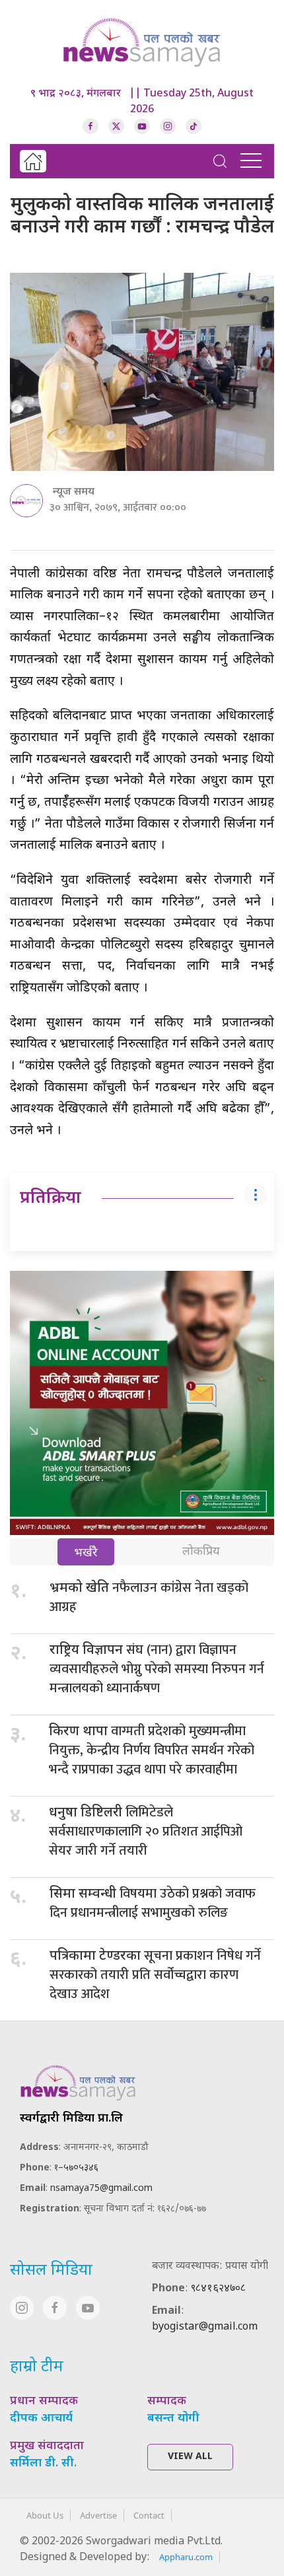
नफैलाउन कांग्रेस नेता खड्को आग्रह (149, 1597)
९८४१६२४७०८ (218, 2289)
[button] (220, 161)
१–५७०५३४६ (76, 2168)
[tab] (86, 1553)
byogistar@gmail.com (205, 2327)
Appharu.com (186, 2557)
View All (190, 2457)
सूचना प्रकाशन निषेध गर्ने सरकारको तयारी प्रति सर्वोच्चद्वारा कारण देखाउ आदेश (155, 1975)
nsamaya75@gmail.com (101, 2189)
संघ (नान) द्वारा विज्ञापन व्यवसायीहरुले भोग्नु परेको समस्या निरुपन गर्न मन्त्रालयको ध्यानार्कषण (157, 1669)
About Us (45, 2515)
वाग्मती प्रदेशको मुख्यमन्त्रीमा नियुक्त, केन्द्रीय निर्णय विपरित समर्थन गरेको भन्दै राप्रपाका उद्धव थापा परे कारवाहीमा (152, 1750)
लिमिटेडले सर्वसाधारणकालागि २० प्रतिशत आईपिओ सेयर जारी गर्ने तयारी (146, 1832)
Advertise (98, 2515)
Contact (149, 2515)
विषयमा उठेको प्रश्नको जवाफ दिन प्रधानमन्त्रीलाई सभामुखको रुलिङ (153, 1903)
